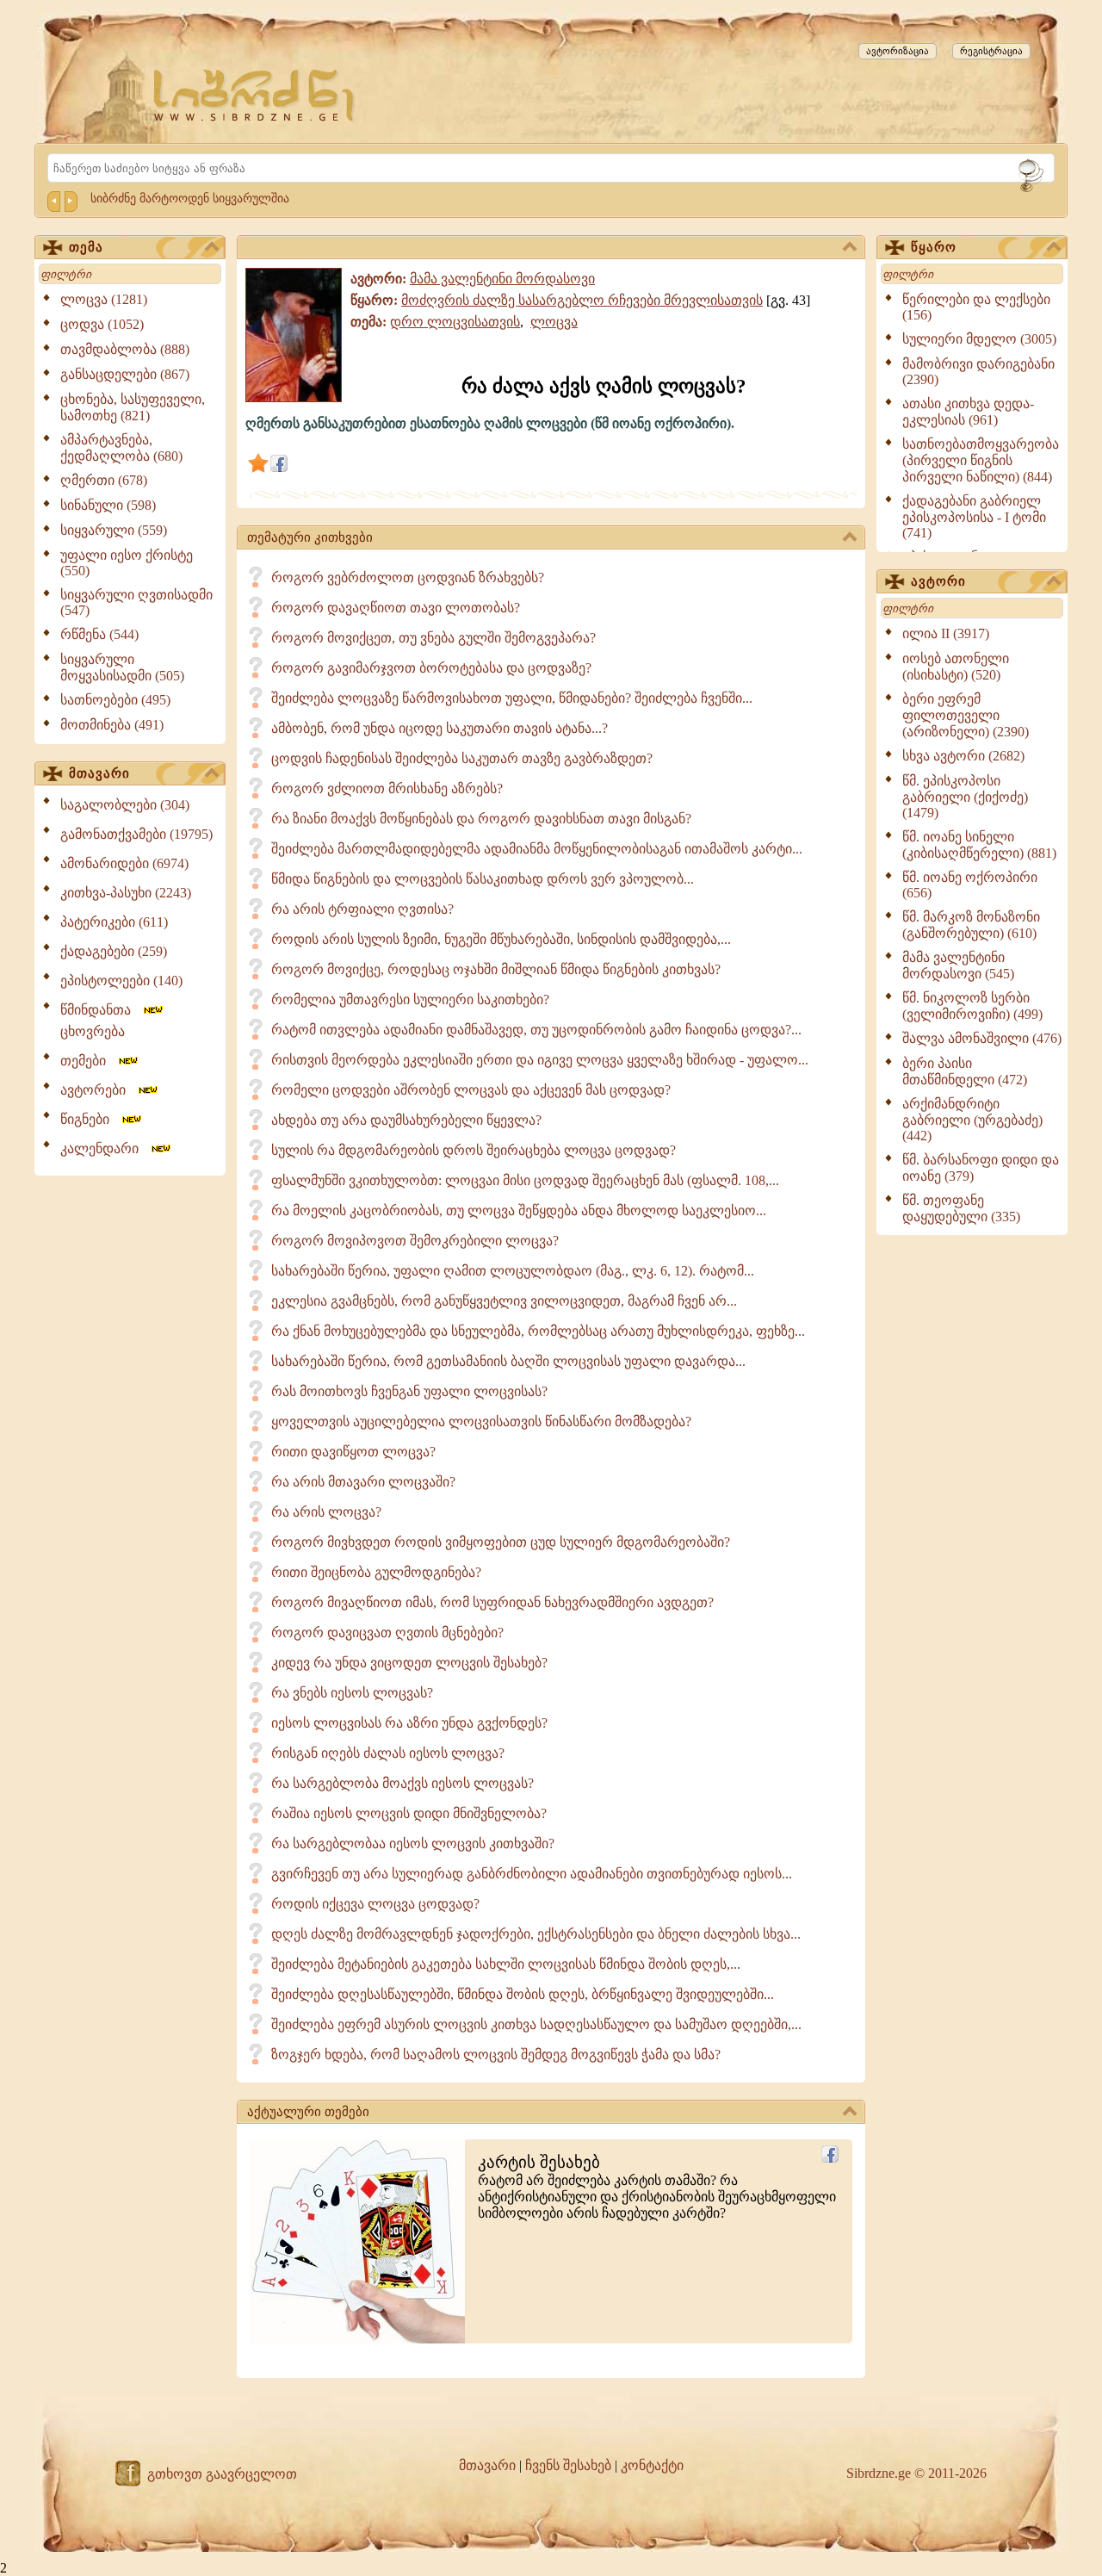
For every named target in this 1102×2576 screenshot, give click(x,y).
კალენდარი (105, 1148)
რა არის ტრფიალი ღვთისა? (362, 909)
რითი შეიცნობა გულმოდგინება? (376, 1572)
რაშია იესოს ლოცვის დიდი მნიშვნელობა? (409, 1813)
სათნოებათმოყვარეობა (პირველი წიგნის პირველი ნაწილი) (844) (981, 460)
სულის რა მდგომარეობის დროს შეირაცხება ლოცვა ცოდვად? (474, 1150)
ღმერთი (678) (104, 480)
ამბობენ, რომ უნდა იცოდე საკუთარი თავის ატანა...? (440, 728)
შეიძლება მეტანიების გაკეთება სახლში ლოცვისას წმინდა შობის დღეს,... (506, 1964)
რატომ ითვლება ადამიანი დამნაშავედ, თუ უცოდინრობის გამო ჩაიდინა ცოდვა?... (536, 1030)
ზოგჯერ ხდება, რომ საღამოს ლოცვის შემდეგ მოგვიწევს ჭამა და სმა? (496, 2055)
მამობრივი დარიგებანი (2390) (978, 372)
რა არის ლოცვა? (326, 1512)
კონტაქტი (652, 2465)
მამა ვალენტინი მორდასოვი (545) (958, 965)
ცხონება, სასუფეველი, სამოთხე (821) (133, 407)
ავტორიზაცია (898, 51)
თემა (86, 247)
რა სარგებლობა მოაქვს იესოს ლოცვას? (402, 1783)
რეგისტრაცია (991, 51)
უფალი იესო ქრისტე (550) (127, 563)
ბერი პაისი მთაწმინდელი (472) (965, 1071)
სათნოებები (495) (115, 700)
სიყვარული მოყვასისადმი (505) (122, 667)
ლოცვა (554, 322)
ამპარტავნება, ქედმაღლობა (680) (121, 448)
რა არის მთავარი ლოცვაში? (363, 1482)
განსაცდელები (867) (125, 374)
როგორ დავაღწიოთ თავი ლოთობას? (396, 608)
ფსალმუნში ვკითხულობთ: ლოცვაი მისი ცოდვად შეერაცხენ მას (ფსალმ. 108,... (525, 1180)
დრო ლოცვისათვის (455, 322)
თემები (88, 1061)
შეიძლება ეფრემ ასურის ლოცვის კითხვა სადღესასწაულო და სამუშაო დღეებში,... (536, 2024)
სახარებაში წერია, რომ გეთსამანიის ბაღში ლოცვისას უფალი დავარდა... (508, 1361)
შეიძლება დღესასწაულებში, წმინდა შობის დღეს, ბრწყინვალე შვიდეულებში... (523, 1994)
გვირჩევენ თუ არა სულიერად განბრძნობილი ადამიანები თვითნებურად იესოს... (532, 1874)
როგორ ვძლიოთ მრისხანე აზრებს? (387, 788)
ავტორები (98, 1090)
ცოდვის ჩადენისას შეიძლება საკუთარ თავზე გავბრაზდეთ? (462, 758)
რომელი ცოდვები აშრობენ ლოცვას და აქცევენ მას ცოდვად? (471, 1090)
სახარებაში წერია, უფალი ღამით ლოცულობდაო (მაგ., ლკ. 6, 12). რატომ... (513, 1271)
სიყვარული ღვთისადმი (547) (136, 602)
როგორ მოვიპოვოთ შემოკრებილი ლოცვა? (415, 1241)
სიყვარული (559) (114, 530)
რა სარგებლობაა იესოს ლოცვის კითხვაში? (413, 1844)
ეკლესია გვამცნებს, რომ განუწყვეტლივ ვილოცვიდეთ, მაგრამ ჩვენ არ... (504, 1301)
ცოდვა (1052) (102, 324)
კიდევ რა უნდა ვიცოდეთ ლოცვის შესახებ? (409, 1663)
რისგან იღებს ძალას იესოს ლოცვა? (388, 1753)
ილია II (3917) (946, 633)
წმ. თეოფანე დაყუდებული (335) (961, 1208)
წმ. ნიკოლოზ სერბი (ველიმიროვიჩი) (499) (972, 1006)
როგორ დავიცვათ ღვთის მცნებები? (387, 1633)
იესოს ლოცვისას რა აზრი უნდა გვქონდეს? (409, 1723)
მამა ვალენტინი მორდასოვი (502, 279)
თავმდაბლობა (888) (125, 349)
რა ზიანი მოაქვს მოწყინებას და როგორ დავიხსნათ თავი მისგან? (481, 819)
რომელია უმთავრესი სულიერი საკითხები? (410, 999)
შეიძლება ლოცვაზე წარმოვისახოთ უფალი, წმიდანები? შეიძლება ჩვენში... (512, 698)
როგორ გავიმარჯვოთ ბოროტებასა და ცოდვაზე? (431, 668)
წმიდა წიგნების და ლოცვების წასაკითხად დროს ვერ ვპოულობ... (483, 879)
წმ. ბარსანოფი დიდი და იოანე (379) (981, 1168)
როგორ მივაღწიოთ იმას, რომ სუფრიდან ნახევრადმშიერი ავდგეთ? (492, 1602)
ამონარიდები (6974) (124, 863)
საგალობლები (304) (125, 805)
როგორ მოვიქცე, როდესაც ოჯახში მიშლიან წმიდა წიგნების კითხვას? (496, 969)
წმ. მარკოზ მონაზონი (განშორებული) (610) (971, 925)
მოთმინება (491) (112, 725)
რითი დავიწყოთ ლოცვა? (353, 1452)
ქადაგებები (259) (114, 951)
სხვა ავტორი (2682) (963, 756)
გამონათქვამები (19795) (136, 834)
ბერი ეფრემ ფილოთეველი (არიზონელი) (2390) (966, 715)
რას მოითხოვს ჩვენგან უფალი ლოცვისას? (409, 1391)
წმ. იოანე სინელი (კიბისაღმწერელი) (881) (979, 845)
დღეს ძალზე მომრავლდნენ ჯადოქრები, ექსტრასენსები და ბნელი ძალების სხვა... (536, 1934)
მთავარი (99, 773)
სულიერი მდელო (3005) (979, 339)
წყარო (934, 247)
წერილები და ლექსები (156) (976, 307)
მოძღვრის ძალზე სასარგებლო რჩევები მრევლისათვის (582, 300)
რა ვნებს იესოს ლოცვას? (352, 1693)
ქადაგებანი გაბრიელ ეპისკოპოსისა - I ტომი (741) (974, 517)
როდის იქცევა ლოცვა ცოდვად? (375, 1904)
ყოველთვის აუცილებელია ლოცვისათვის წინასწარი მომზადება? (481, 1421)
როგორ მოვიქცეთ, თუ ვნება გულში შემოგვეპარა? (433, 638)
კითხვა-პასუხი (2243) (126, 893)
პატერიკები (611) (114, 922)
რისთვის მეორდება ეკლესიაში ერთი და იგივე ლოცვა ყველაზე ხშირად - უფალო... (540, 1060)
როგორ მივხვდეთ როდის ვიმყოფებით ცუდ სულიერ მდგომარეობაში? (501, 1542)
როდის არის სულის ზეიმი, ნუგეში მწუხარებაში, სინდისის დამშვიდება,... (501, 939)
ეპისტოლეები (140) (121, 981)
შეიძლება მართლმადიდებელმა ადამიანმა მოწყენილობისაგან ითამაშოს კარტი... (537, 849)
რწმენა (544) (99, 634)
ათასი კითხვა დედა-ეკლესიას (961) (968, 412)
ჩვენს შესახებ (568, 2465)
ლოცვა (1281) (104, 299)
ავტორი (938, 581)
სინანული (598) (108, 505)
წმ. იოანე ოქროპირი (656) (970, 885)
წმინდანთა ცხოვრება (101, 1021)
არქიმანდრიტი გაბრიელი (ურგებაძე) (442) (972, 1120)
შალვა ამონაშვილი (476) (982, 1038)
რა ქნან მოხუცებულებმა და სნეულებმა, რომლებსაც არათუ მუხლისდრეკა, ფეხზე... (538, 1331)
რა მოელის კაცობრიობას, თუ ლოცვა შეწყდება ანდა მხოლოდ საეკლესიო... (519, 1210)
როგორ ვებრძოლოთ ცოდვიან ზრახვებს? (408, 577)
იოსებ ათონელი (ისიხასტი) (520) (956, 667)
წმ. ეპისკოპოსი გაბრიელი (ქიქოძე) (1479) (965, 797)
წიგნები (90, 1119)
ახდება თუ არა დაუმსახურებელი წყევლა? (406, 1120)
